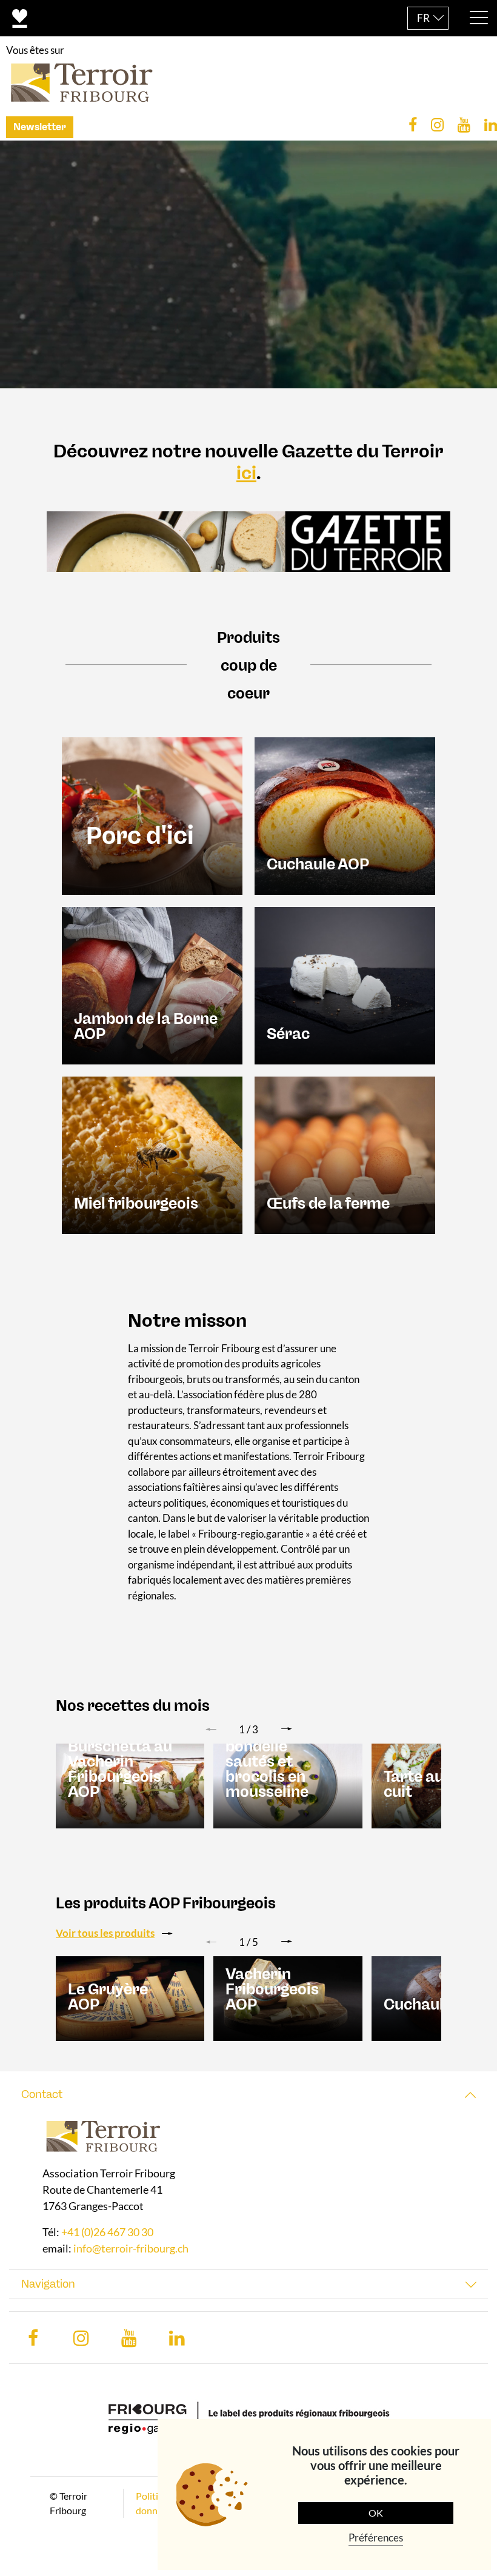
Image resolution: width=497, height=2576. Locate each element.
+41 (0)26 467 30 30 (107, 2232)
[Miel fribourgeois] (152, 1154)
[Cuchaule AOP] (345, 815)
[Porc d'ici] (152, 815)
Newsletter (40, 127)
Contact (42, 2094)
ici (246, 473)
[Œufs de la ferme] (345, 1154)
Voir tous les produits (105, 1933)
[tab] (248, 2095)
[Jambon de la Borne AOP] (152, 984)
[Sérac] (345, 984)
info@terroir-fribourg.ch (131, 2248)
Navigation (48, 2284)
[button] (287, 1729)
